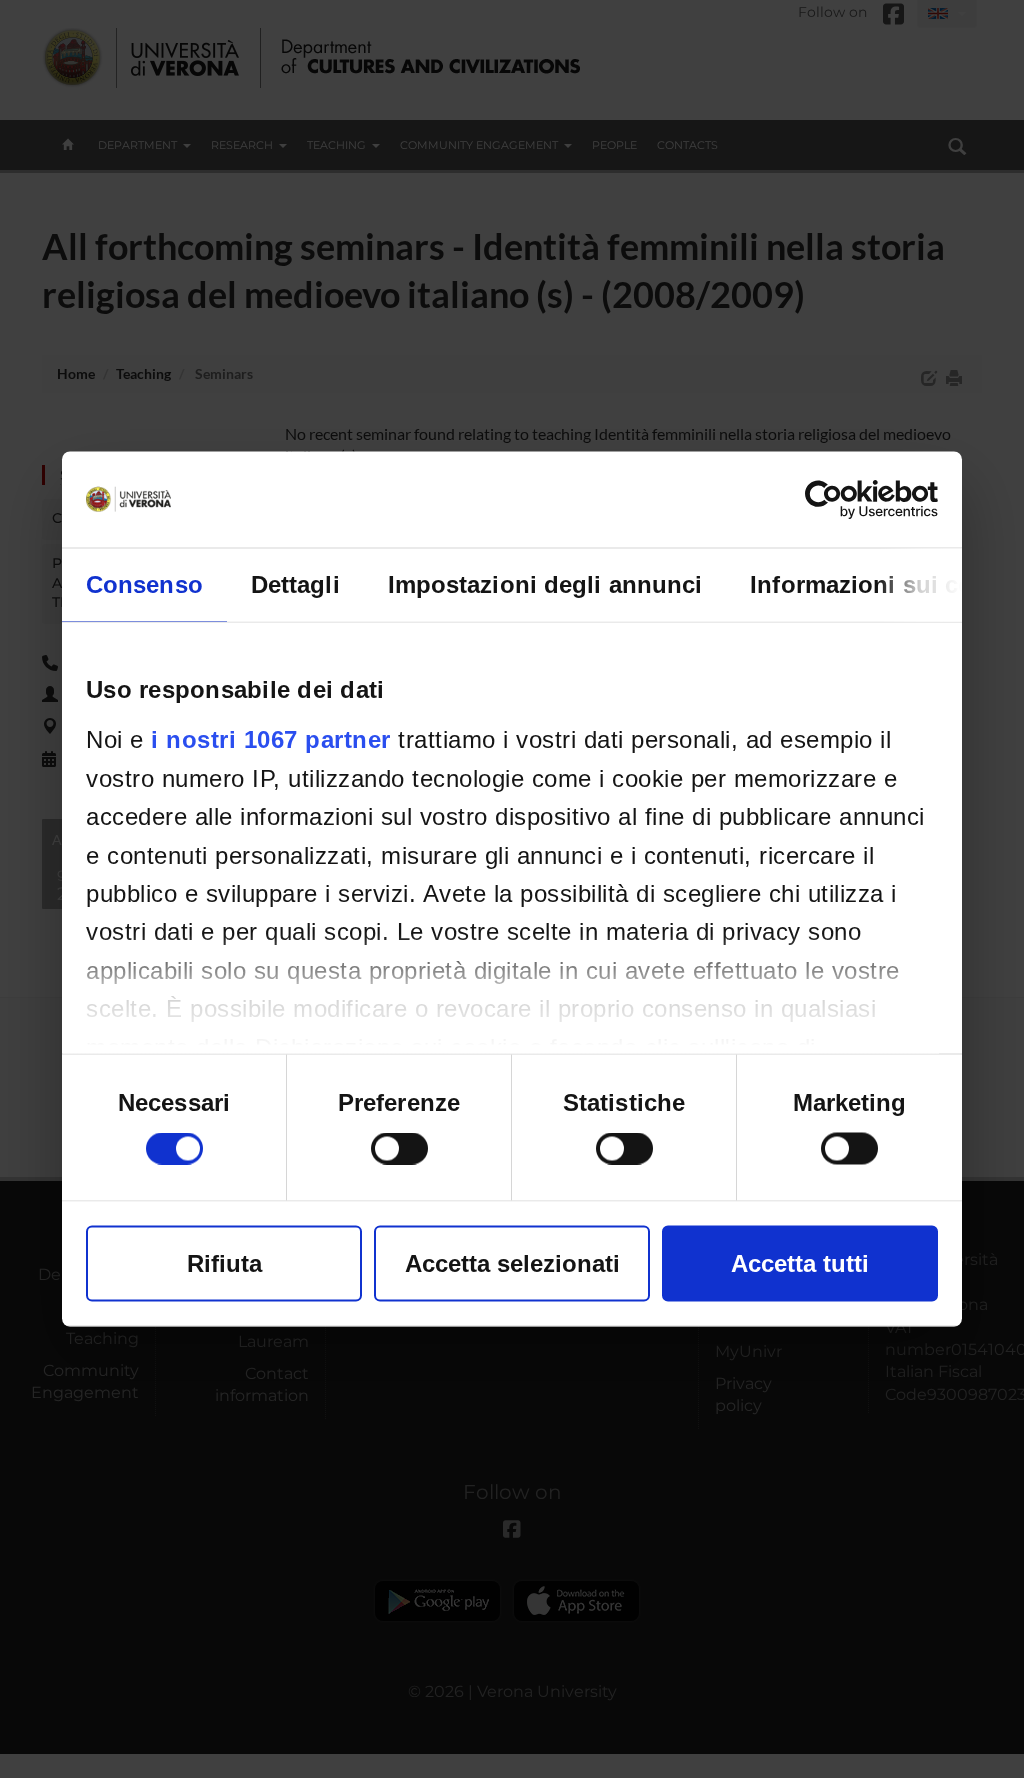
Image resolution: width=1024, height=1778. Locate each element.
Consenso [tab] (144, 584)
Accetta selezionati (512, 1263)
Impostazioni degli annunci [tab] (545, 584)
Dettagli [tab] (295, 584)
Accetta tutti (800, 1263)
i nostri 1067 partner (271, 739)
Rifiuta (224, 1263)
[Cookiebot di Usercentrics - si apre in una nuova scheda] (850, 500)
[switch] (399, 1149)
